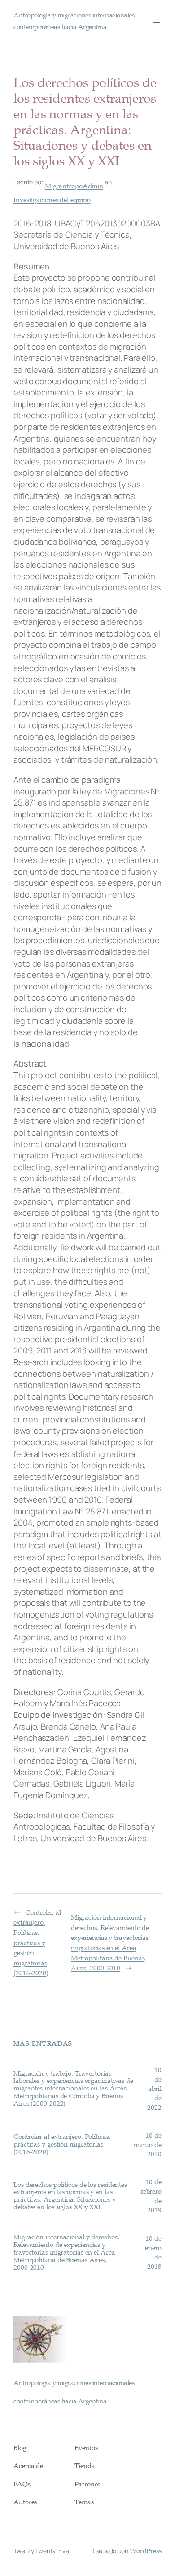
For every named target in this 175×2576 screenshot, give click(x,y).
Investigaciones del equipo (52, 199)
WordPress (146, 2550)
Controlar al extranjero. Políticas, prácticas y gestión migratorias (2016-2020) (37, 1943)
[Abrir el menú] (156, 24)
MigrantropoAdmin (74, 186)
